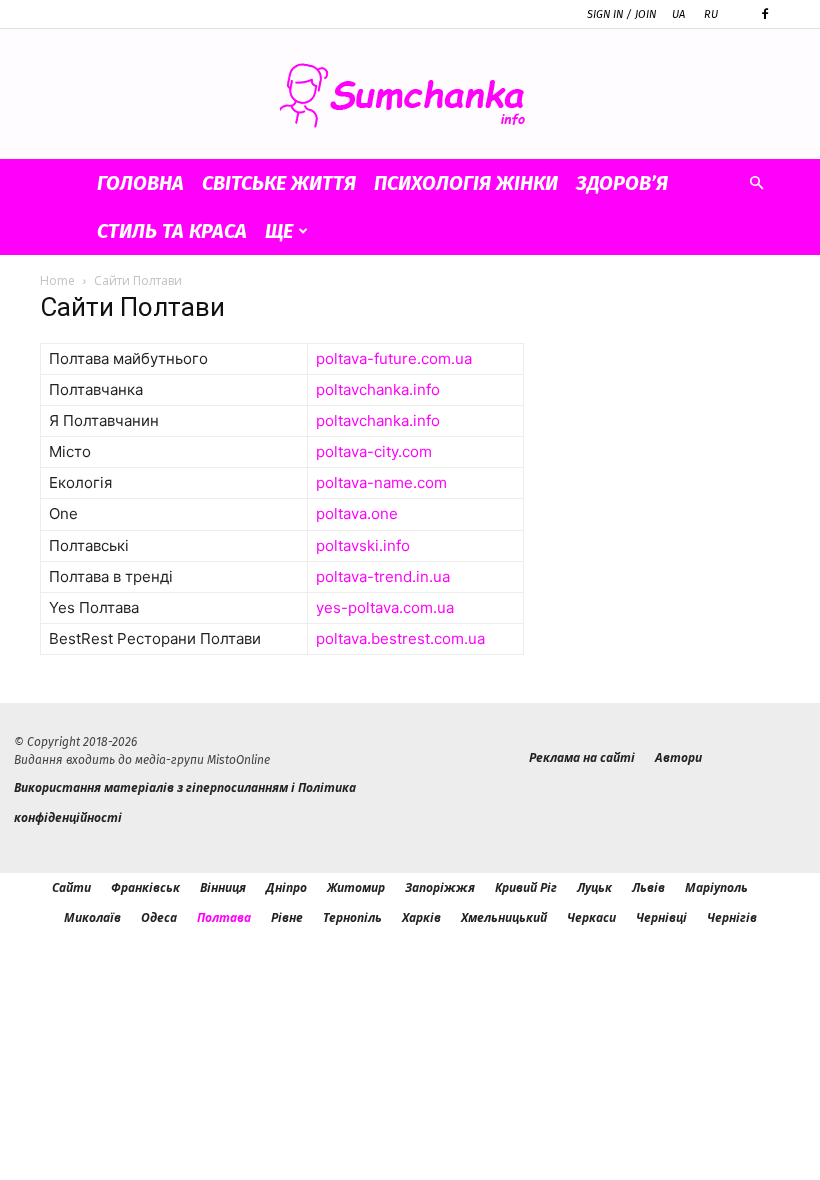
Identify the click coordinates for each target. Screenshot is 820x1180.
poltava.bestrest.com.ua (400, 638)
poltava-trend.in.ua (383, 576)
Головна (140, 183)
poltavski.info (363, 545)
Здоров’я (622, 183)
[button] (756, 183)
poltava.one (357, 513)
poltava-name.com (381, 482)
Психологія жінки (466, 183)
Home (57, 280)
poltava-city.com (374, 451)
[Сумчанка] (410, 95)
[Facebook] (765, 14)
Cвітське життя (279, 183)
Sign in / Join (621, 14)
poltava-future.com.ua (394, 358)
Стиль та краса (172, 231)
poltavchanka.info (378, 389)
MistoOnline (238, 760)
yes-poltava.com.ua (385, 607)
